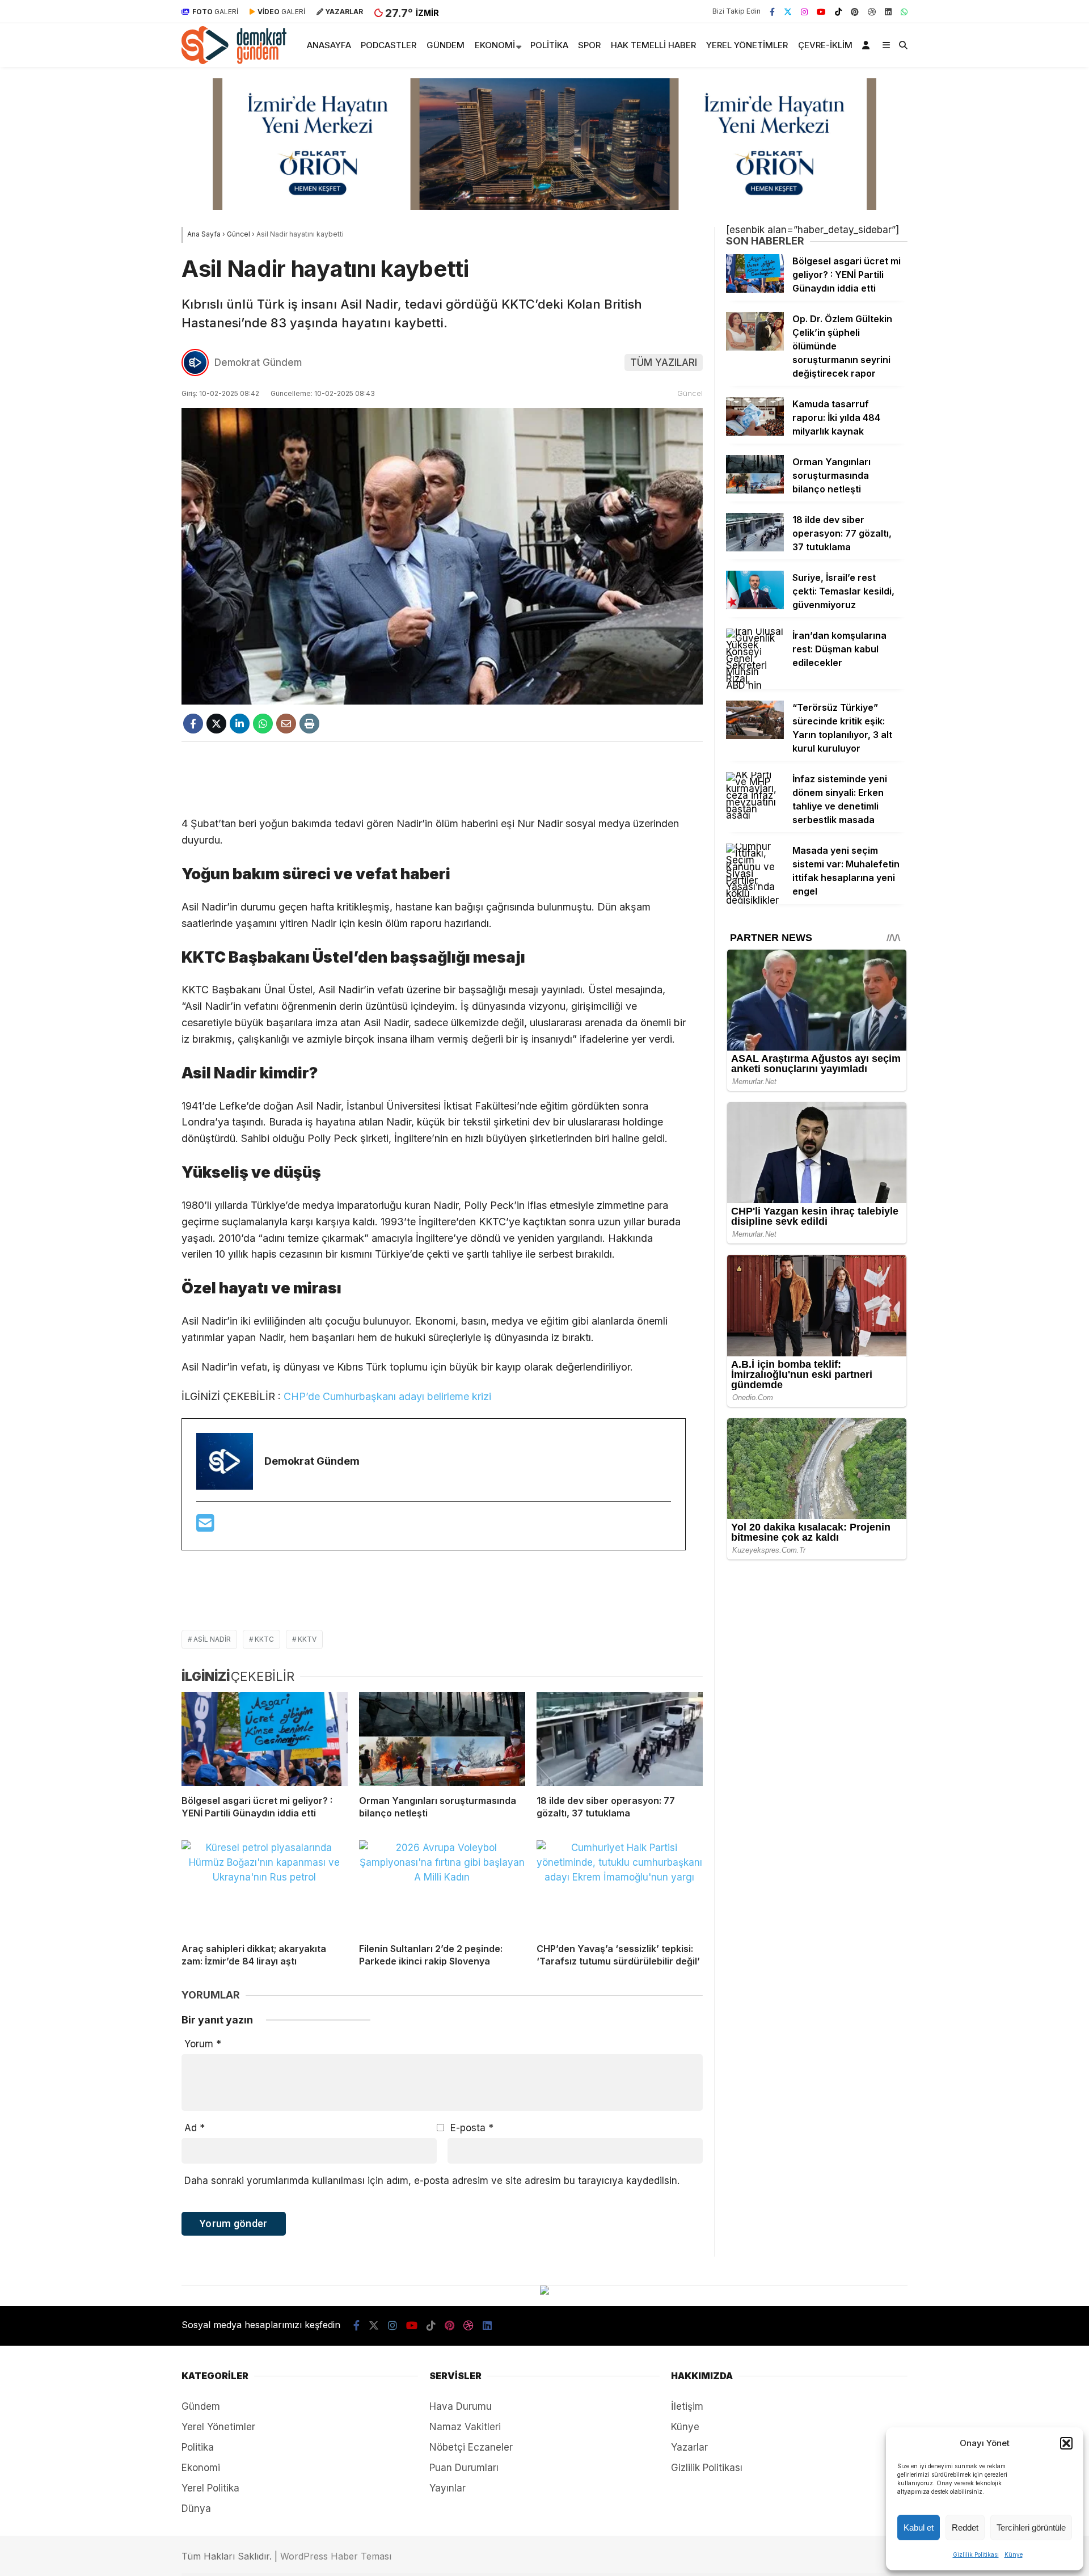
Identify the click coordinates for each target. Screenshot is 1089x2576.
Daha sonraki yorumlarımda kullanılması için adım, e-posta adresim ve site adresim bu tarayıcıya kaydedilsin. (432, 2181)
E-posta (472, 2128)
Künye (1014, 2554)
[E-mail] (205, 1527)
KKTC (264, 1639)
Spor (589, 45)
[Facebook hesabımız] (772, 11)
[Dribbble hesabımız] (468, 2326)
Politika (549, 45)
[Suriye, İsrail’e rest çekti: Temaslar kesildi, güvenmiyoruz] (755, 606)
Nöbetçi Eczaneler (471, 2447)
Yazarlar (689, 2447)
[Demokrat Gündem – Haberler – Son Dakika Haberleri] (234, 61)
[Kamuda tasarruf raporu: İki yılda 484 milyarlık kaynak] (755, 432)
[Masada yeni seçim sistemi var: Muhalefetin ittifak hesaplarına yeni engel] (755, 900)
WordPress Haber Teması (336, 2556)
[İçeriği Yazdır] (309, 724)
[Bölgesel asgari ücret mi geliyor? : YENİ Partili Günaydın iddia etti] (265, 1739)
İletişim (687, 2406)
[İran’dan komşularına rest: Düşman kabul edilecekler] (755, 685)
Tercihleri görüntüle (1031, 2527)
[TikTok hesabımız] (838, 11)
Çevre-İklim (825, 45)
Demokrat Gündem (258, 362)
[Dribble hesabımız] (872, 11)
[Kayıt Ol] (868, 45)
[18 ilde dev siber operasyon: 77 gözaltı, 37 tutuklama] (620, 1739)
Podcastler (389, 45)
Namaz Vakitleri (465, 2427)
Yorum (203, 2044)
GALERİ (215, 12)
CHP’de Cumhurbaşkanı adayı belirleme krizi (387, 1396)
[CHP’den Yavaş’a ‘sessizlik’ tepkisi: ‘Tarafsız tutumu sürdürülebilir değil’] (620, 1887)
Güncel (690, 393)
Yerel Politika (210, 2488)
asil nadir (212, 1639)
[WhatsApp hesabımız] (904, 11)
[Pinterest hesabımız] (855, 11)
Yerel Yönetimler (747, 45)
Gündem (446, 45)
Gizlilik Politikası (976, 2554)
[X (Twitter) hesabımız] (788, 11)
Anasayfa (329, 45)
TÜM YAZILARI (664, 362)
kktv (307, 1639)
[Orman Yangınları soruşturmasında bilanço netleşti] (442, 1739)
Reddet (965, 2527)
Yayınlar (448, 2488)
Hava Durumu (461, 2406)
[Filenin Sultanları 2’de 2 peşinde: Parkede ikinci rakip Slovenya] (442, 1887)
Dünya (196, 2508)
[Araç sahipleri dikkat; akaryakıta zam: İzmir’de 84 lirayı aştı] (265, 1887)
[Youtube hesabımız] (821, 11)
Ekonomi (495, 45)
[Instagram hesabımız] (804, 11)
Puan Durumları (464, 2468)
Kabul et (919, 2527)
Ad (195, 2128)
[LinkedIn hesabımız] (888, 11)
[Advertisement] (442, 779)
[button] (1066, 2443)
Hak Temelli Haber (653, 45)
